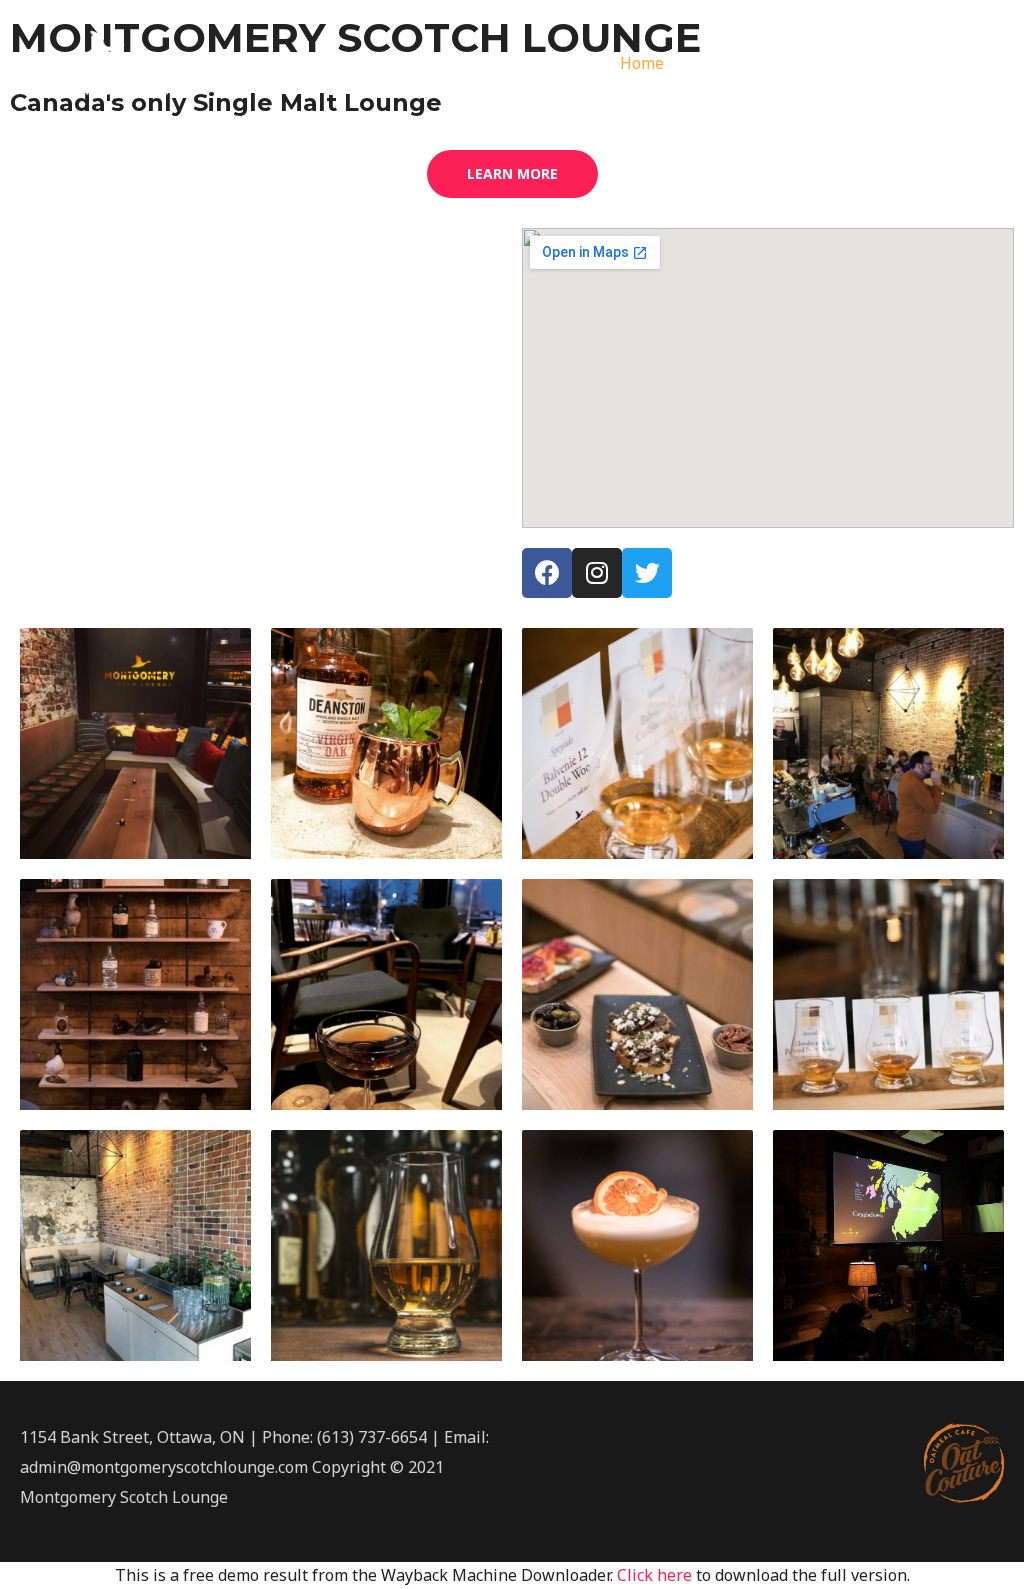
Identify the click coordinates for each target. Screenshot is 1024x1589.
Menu (877, 63)
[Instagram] (597, 573)
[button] (512, 174)
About (718, 63)
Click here (654, 1575)
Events (798, 63)
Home (642, 63)
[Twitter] (647, 573)
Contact (959, 63)
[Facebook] (547, 573)
